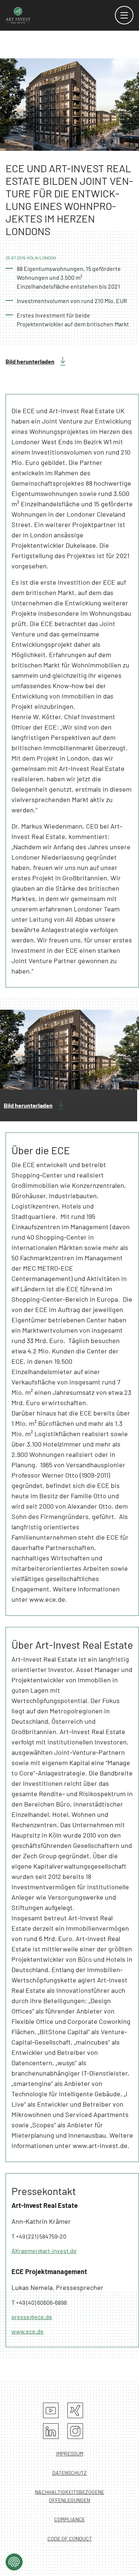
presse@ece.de (32, 2317)
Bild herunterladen (30, 361)
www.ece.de (28, 2331)
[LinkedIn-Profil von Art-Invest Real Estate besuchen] (51, 2431)
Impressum (70, 2453)
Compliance (69, 2519)
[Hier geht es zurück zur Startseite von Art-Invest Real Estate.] (18, 15)
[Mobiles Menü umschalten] (124, 15)
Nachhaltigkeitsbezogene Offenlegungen (69, 2496)
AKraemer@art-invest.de (44, 2251)
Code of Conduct (70, 2538)
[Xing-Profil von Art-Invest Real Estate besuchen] (75, 2410)
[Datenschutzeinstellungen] (14, 2562)
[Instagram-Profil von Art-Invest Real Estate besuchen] (75, 2431)
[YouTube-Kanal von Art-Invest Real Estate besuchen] (51, 2410)
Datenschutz (69, 2473)
